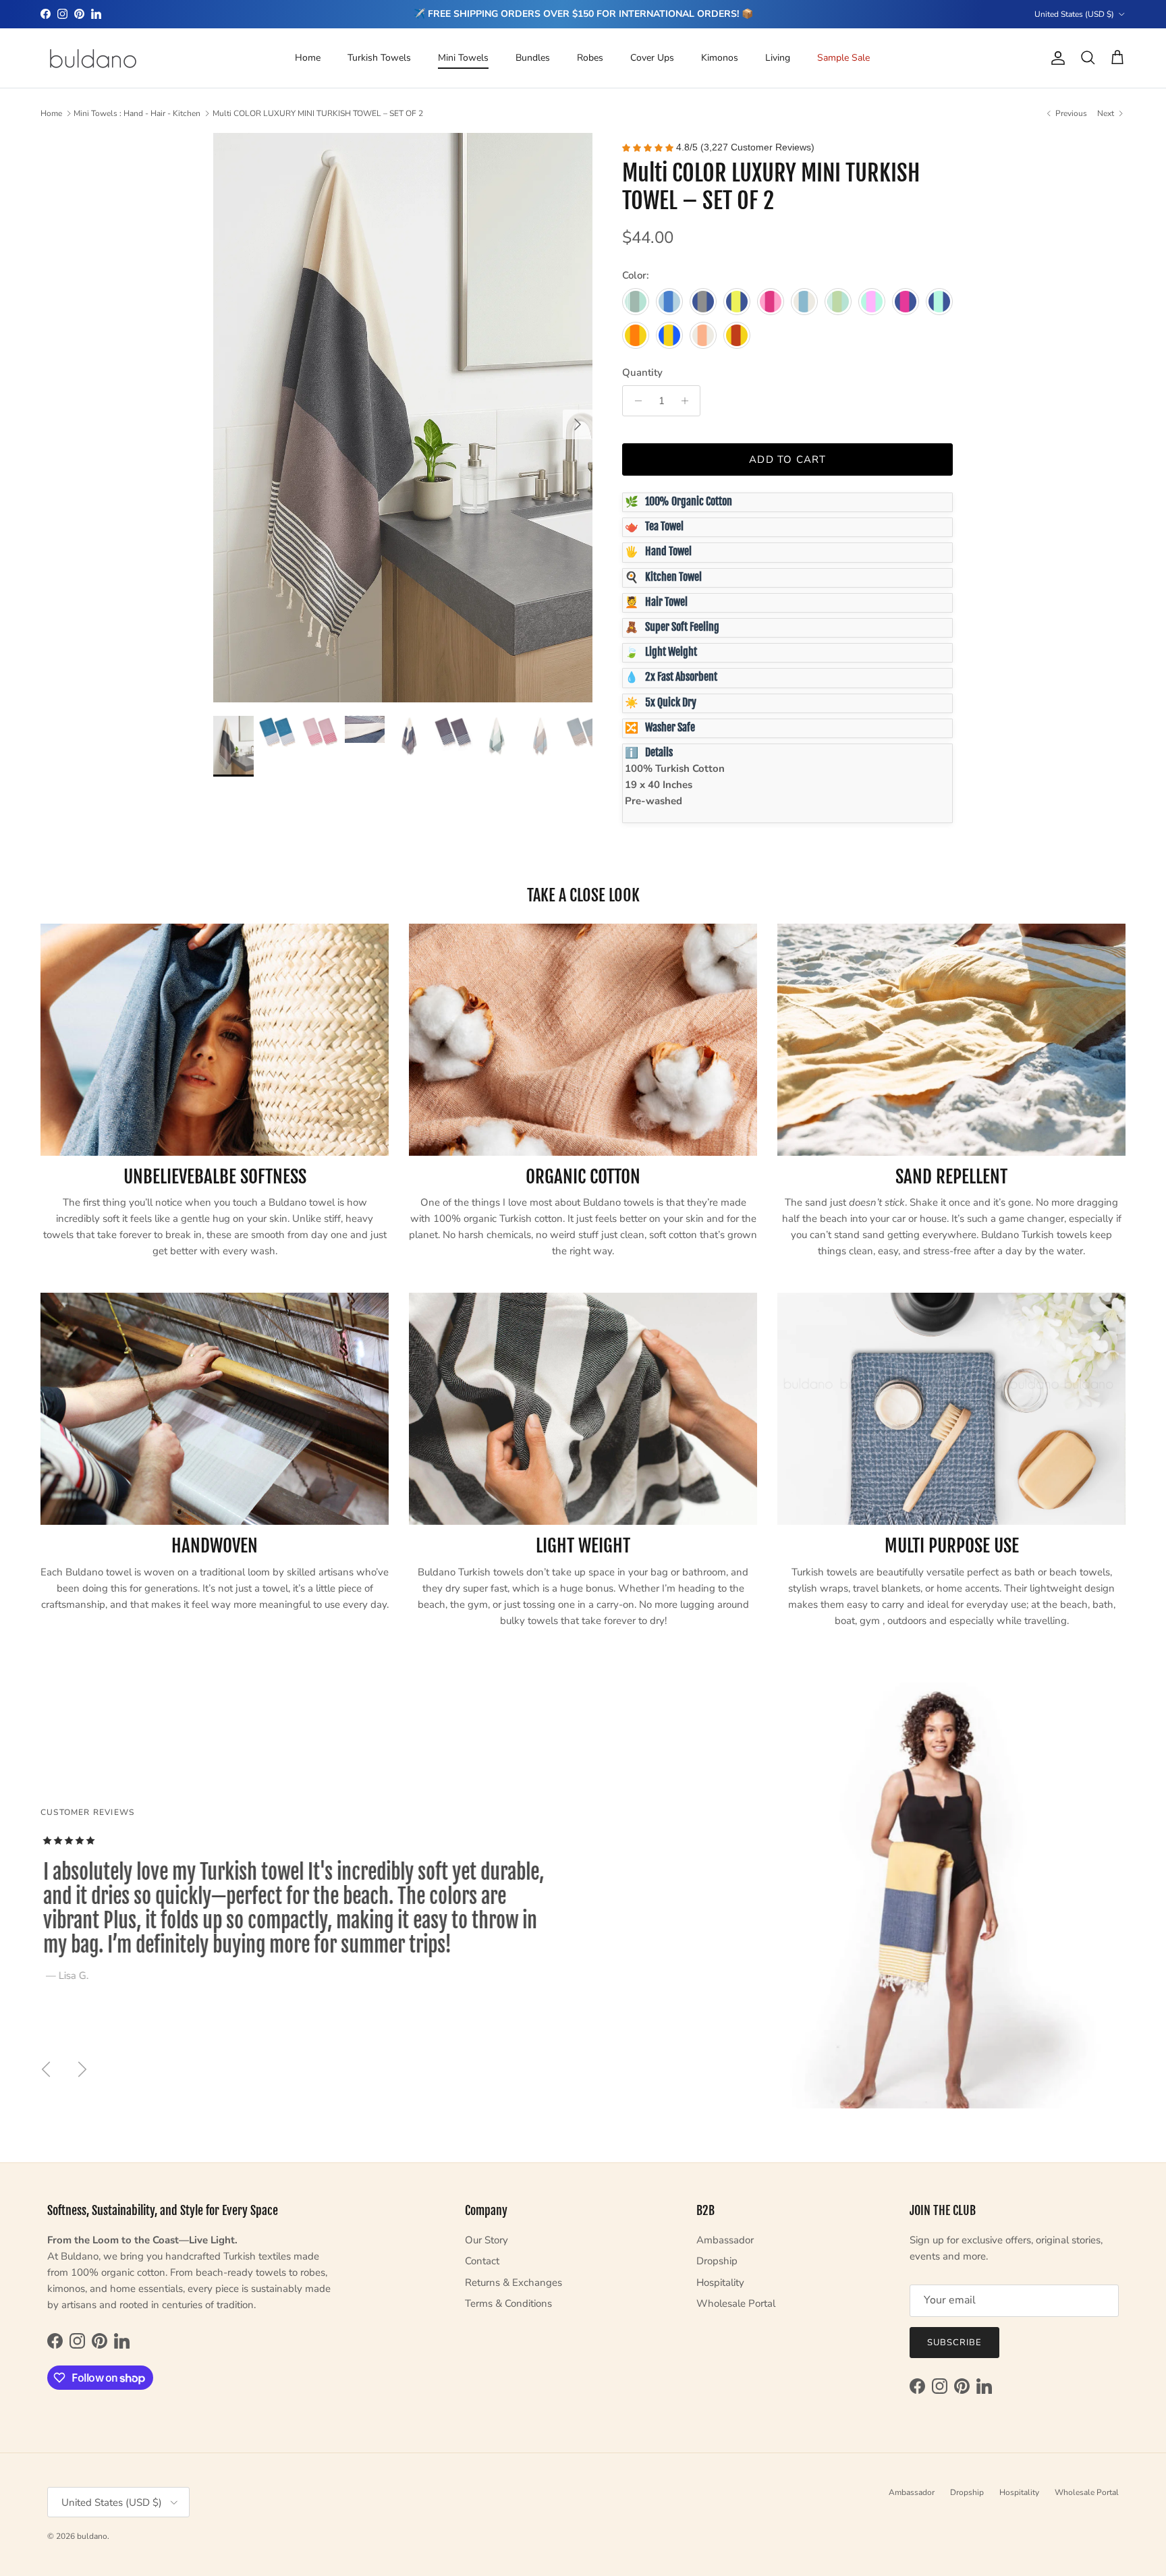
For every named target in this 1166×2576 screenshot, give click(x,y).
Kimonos (720, 58)
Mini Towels (463, 58)
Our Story (487, 2240)
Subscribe (954, 2343)
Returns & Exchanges (513, 2283)
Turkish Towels (379, 58)
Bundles (533, 58)
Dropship (717, 2261)
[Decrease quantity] (635, 401)
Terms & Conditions (508, 2303)
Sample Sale (843, 58)
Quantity (642, 372)
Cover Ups (652, 58)
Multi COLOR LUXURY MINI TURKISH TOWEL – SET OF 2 (318, 113)
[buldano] (93, 58)
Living (778, 58)
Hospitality (720, 2283)
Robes (590, 58)
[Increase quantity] (688, 401)
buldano (92, 2536)
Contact (482, 2261)
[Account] (1055, 58)
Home (308, 58)
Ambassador (725, 2240)
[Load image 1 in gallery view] (403, 418)
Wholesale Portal (736, 2303)
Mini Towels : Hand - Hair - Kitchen (137, 113)
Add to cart (787, 459)
